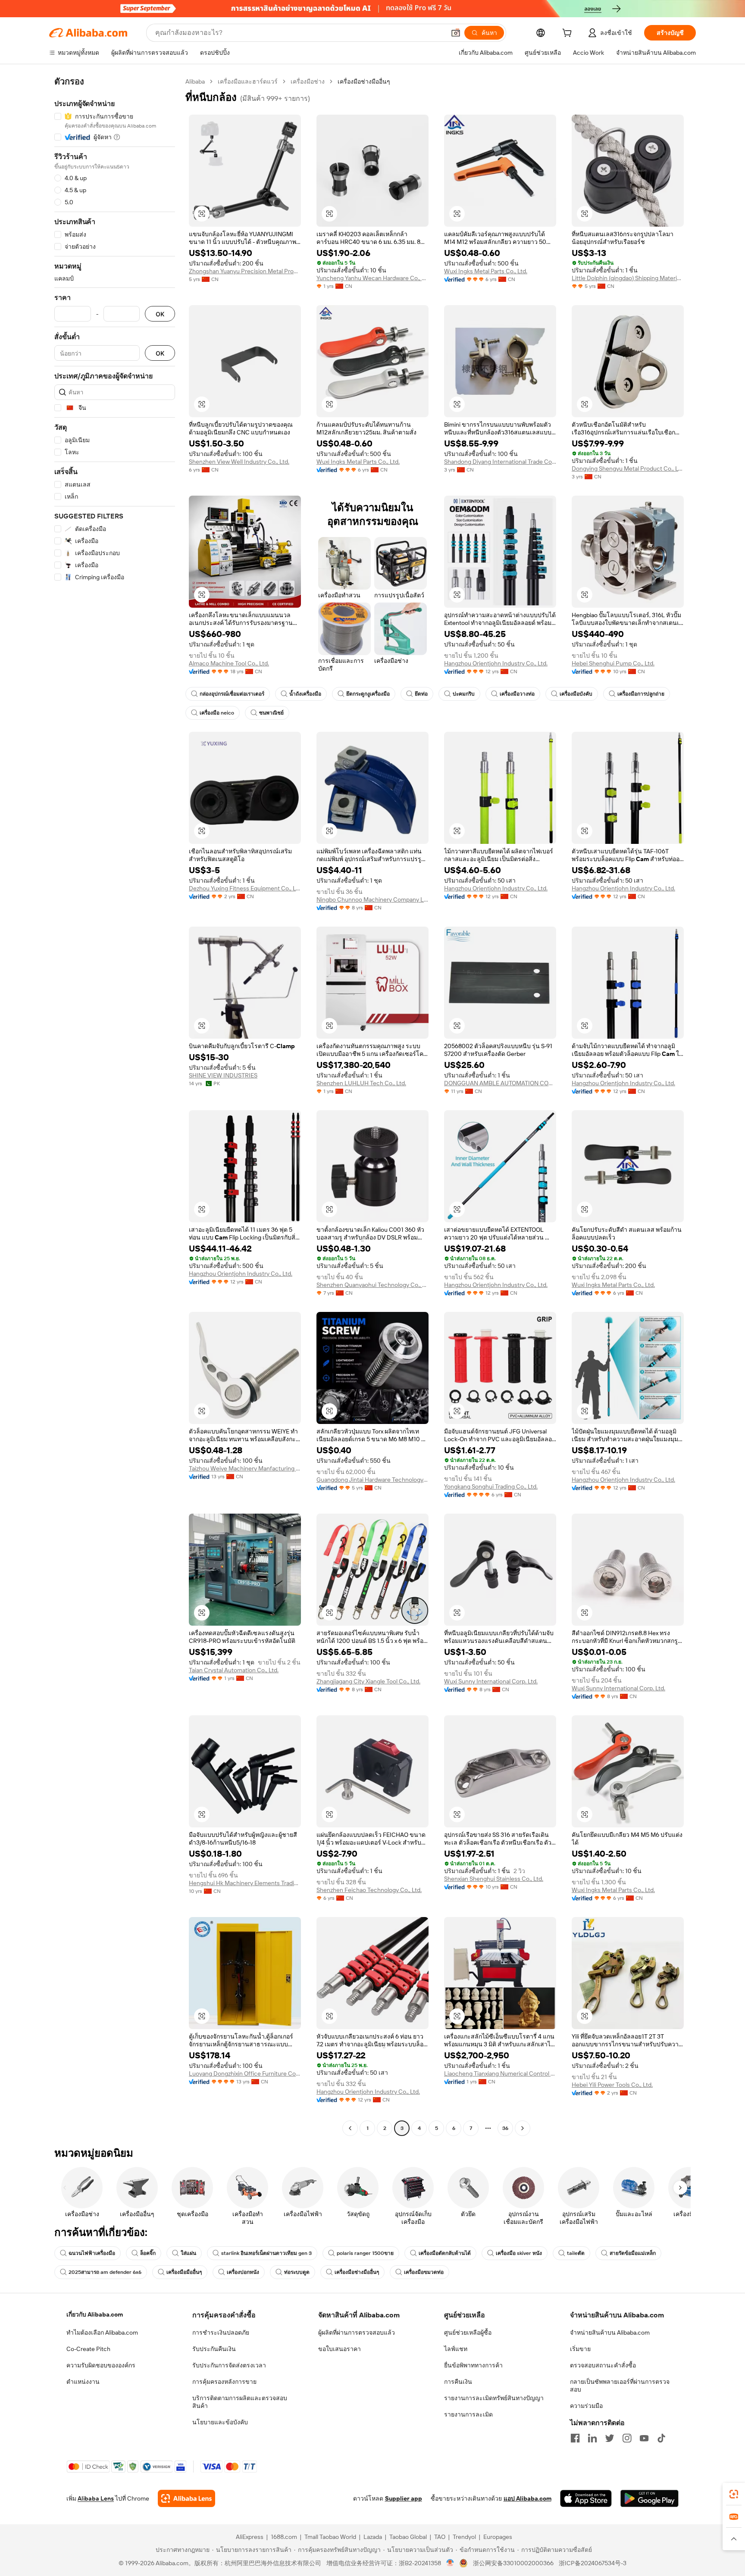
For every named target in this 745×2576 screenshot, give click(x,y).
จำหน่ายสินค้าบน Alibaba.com (610, 2332)
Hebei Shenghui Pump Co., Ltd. (613, 663)
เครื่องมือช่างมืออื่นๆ (357, 2272)
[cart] (569, 34)
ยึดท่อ (421, 694)
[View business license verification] (450, 2563)
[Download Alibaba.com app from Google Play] (650, 2498)
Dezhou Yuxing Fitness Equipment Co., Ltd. (245, 888)
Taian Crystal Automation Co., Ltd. (234, 1670)
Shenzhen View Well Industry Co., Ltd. (239, 462)
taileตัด (576, 2253)
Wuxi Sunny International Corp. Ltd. (491, 1681)
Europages (498, 2537)
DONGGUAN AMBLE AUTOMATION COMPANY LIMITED (500, 1083)
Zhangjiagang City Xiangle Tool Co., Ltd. (368, 1681)
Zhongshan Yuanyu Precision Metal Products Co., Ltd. (245, 271)
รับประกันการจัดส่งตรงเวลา (229, 2365)
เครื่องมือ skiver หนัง (519, 2253)
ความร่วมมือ (586, 2406)
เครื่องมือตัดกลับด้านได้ (445, 2253)
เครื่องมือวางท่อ (517, 694)
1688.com (284, 2537)
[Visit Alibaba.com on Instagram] (627, 2438)
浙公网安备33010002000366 (513, 2563)
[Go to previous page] (350, 2128)
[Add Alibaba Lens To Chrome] (186, 2498)
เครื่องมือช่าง (308, 81)
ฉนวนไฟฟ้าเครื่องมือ (92, 2253)
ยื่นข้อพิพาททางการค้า (473, 2365)
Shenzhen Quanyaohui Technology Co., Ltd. (372, 1285)
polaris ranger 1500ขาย (365, 2253)
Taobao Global (408, 2537)
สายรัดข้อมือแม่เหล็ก (633, 2253)
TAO (440, 2537)
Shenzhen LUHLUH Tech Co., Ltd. (361, 1083)
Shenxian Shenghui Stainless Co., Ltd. (494, 1879)
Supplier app (404, 2498)
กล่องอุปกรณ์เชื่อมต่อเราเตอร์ (232, 694)
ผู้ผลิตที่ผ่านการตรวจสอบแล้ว (357, 2332)
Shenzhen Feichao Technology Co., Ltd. (369, 1890)
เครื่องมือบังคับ (576, 694)
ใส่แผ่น (188, 2253)
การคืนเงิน (458, 2382)
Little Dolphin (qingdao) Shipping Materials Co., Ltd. (628, 278)
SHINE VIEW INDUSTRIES (223, 1075)
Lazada (373, 2537)
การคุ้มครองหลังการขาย (224, 2382)
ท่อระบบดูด (297, 2272)
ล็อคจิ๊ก (148, 2253)
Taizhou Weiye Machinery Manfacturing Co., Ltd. (245, 1468)
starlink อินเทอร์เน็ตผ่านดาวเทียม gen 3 (266, 2253)
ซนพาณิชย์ (271, 713)
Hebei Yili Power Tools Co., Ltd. (612, 2085)
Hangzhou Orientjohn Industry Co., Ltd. (496, 663)
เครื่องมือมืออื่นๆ (184, 2272)
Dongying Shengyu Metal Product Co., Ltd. (628, 468)
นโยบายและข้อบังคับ (220, 2422)
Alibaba (195, 81)
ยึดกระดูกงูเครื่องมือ (368, 694)
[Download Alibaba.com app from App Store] (586, 2498)
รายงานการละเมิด (468, 2414)
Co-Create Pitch (88, 2349)
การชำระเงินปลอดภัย (221, 2332)
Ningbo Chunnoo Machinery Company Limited (372, 899)
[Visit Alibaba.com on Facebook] (575, 2438)
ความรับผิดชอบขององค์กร (101, 2365)
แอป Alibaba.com (527, 2498)
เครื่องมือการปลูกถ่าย (641, 694)
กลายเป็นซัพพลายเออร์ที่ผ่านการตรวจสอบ (620, 2386)
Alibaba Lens (96, 2498)
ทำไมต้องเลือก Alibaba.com (102, 2332)
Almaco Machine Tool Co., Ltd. (229, 663)
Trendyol (464, 2537)
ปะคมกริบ (464, 694)
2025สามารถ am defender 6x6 (105, 2272)
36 (505, 2128)
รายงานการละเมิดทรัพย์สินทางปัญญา (494, 2398)
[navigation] (115, 1106)
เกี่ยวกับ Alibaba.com (95, 2314)
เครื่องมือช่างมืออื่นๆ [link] (364, 81)
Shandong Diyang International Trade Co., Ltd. (500, 462)
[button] (456, 33)
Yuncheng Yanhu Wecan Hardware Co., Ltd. (372, 278)
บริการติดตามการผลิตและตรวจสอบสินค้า (240, 2402)
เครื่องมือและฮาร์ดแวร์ (248, 81)
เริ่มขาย (580, 2349)
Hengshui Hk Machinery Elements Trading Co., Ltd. (245, 1883)
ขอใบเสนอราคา (340, 2349)
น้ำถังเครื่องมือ (305, 694)
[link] (734, 2494)
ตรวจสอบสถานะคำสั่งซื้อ (603, 2365)
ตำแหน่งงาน (83, 2382)
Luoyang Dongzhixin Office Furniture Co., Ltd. (245, 2073)
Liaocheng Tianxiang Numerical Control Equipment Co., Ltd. (500, 2073)
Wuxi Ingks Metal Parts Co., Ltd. (486, 271)
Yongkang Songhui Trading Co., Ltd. (491, 1486)
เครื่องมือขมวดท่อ (424, 2272)
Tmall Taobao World (330, 2537)
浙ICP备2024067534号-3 (593, 2563)
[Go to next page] (523, 2128)
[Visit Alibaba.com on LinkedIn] (592, 2438)
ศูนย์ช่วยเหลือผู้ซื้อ (468, 2332)
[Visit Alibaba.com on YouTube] (644, 2438)
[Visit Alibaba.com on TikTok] (661, 2438)
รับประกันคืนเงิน (214, 2349)
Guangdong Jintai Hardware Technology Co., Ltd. (372, 1480)
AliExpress (250, 2537)
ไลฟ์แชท (456, 2349)
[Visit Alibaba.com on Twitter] (610, 2438)
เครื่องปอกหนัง (243, 2272)
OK (160, 314)
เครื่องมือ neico (217, 713)
